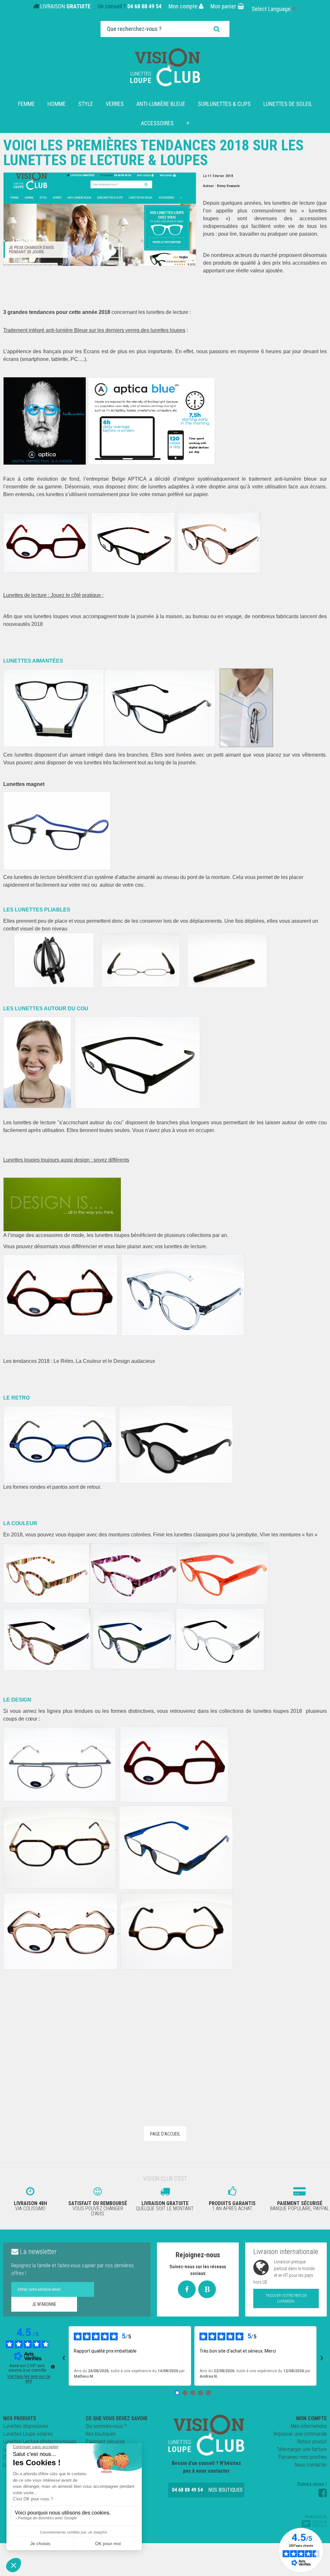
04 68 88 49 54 (144, 6)
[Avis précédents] (63, 2356)
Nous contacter (311, 2465)
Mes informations (309, 2426)
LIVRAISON (65, 6)
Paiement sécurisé (105, 2442)
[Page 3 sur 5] (193, 2393)
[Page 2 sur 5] (185, 2393)
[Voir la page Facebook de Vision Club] (323, 2493)
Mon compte (184, 6)
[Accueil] (165, 67)
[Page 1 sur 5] (177, 2393)
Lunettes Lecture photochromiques (40, 2442)
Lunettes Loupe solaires (28, 2434)
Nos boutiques (101, 2434)
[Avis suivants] (322, 2356)
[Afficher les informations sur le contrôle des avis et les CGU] (53, 2367)
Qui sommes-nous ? (106, 2426)
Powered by (316, 2517)
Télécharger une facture (302, 2449)
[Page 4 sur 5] (200, 2393)
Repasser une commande (300, 2434)
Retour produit (312, 2442)
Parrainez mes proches (303, 2457)
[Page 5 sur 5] (208, 2393)
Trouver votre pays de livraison (286, 2298)
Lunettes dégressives (26, 2426)
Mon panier (224, 6)
